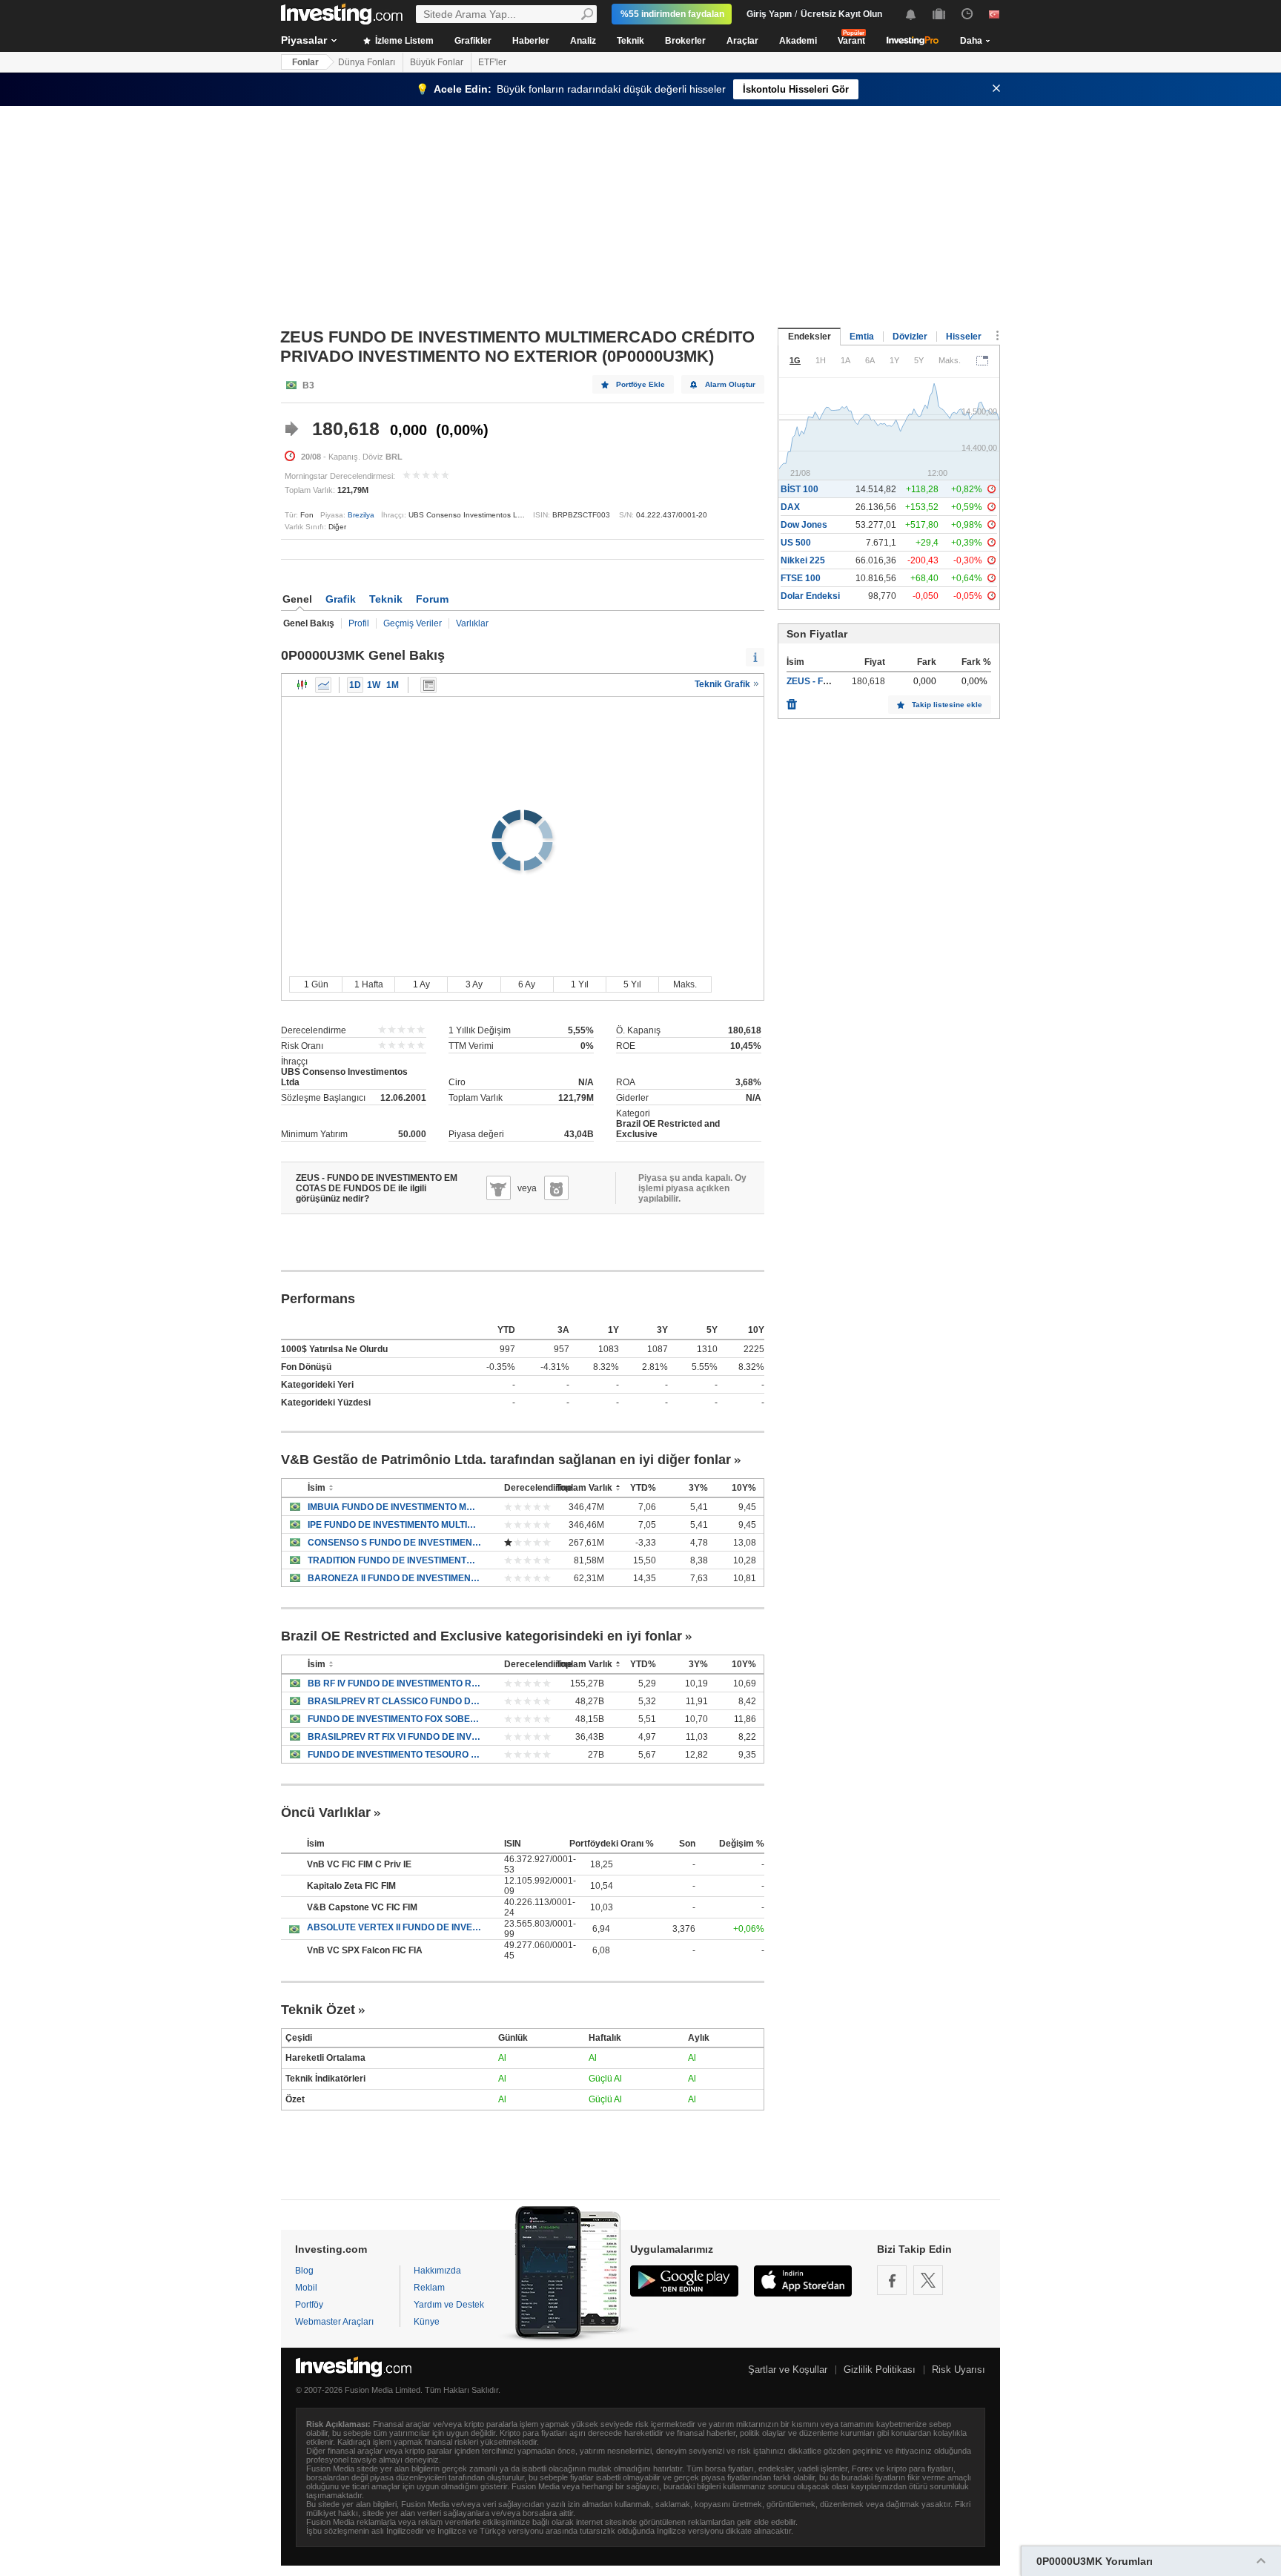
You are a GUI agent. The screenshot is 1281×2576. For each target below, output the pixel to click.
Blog (304, 2271)
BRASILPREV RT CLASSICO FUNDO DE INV (395, 1701)
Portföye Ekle (640, 384)
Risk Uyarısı (959, 2370)
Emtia (862, 337)
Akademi (798, 41)
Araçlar (742, 41)
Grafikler (473, 41)
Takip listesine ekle (947, 705)
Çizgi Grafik (323, 685)
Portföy (309, 2305)
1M (393, 685)
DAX (790, 507)
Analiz (583, 41)
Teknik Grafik (724, 684)
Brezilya (361, 515)
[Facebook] (892, 2280)
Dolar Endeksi (810, 596)
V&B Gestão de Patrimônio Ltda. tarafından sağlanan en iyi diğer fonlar (506, 1460)
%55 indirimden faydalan (672, 14)
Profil (359, 623)
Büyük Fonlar (437, 62)
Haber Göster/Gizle (428, 685)
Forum (432, 599)
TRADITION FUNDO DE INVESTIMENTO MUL (395, 1560)
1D (355, 685)
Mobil (306, 2288)
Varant (851, 41)
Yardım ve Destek (449, 2305)
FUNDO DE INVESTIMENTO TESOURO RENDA (395, 1755)
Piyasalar (304, 40)
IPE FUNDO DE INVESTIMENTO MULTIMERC (395, 1525)
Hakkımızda (437, 2271)
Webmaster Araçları (334, 2322)
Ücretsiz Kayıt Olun (841, 14)
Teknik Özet (318, 2010)
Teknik (630, 41)
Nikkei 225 (803, 560)
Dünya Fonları (367, 62)
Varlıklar (472, 623)
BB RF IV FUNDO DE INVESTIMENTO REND (395, 1683)
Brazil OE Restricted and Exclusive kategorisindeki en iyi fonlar (481, 1636)
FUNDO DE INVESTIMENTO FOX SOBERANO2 (395, 1719)
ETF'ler (492, 62)
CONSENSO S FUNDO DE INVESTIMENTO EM (395, 1543)
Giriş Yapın (769, 14)
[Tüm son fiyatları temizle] (792, 701)
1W (374, 685)
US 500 (796, 543)
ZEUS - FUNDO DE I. (829, 681)
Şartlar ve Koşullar (788, 2370)
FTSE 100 (801, 578)
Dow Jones (804, 525)
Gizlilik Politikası (880, 2370)
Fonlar (305, 62)
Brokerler (685, 41)
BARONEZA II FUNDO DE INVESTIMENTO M (395, 1578)
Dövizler (910, 337)
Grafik (341, 599)
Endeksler (810, 337)
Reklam (429, 2288)
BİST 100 (800, 489)
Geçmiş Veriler (413, 623)
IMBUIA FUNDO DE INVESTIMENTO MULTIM (395, 1507)
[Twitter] (928, 2280)
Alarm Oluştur (730, 384)
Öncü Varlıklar (326, 1812)
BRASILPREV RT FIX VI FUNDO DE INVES (395, 1737)
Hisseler (964, 337)
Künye (427, 2322)
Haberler (531, 41)
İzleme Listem (403, 41)
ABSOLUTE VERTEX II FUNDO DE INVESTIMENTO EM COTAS (394, 1927)
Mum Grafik (302, 685)
